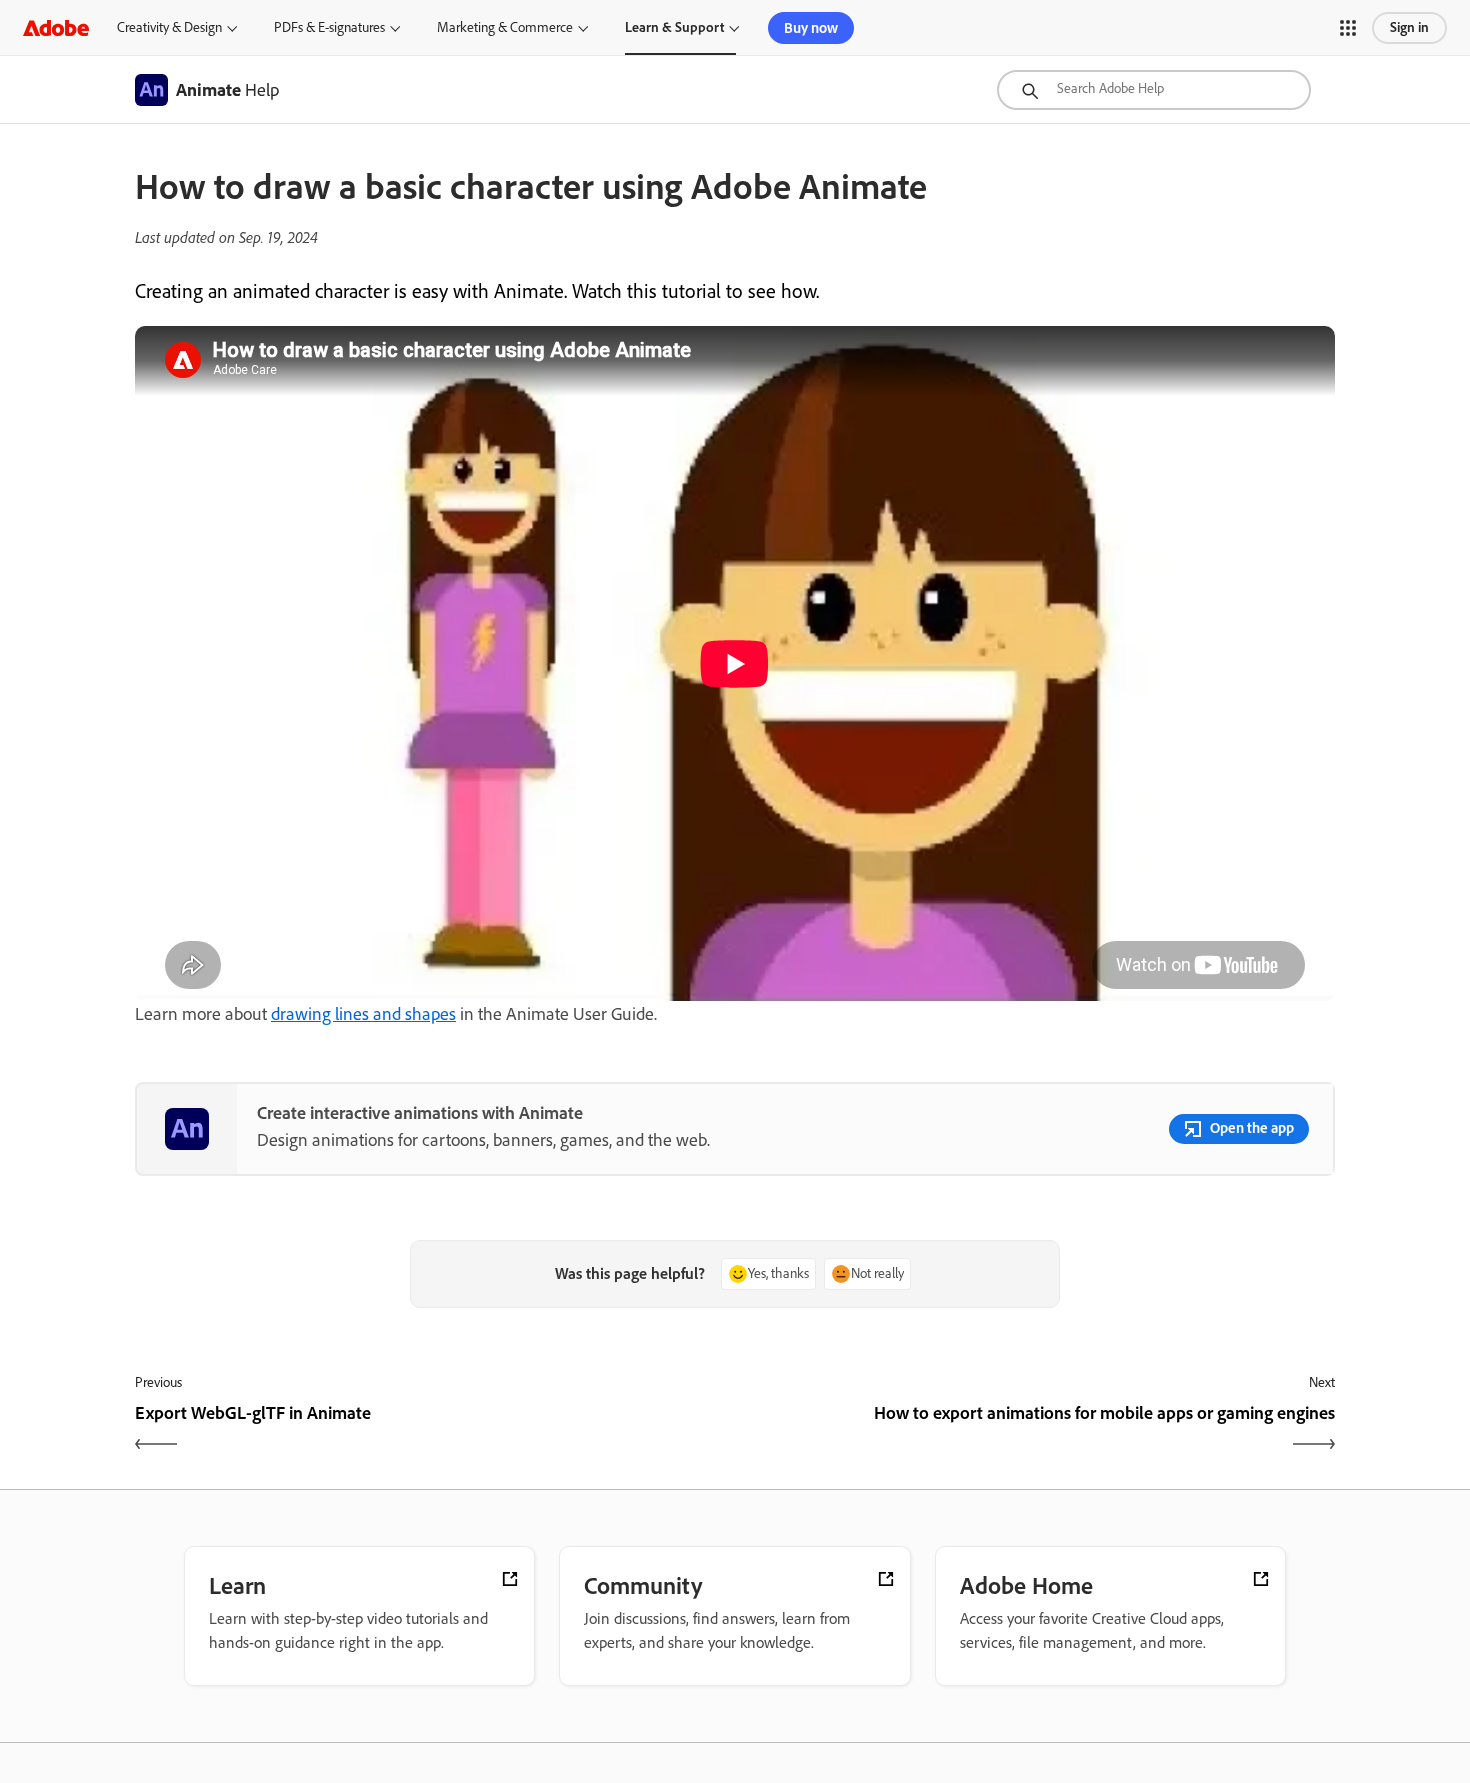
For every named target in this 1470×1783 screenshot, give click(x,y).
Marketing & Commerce (505, 27)
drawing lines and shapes (363, 1014)
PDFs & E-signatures (329, 27)
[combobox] (1154, 90)
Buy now (811, 28)
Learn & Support (674, 27)
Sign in (1409, 27)
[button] (1348, 28)
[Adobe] (56, 27)
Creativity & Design (169, 27)
